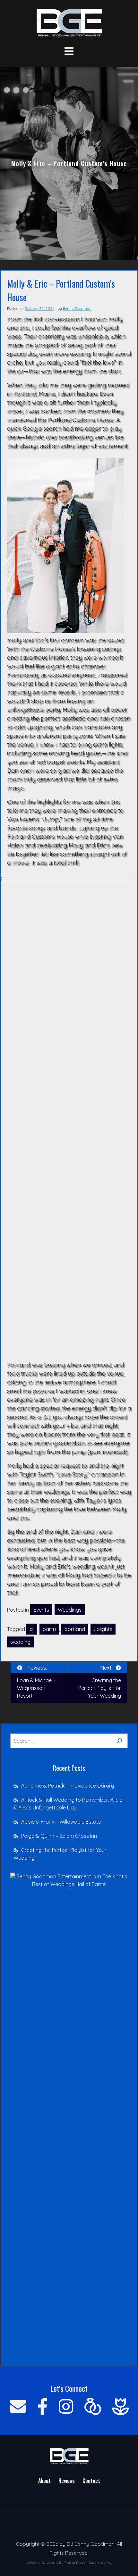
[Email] (18, 2406)
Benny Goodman (77, 308)
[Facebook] (43, 2406)
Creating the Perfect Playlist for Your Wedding (60, 1854)
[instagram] (66, 2406)
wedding (20, 1642)
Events (41, 1610)
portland (75, 1629)
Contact (91, 2481)
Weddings (70, 1610)
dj (32, 1629)
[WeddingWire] (120, 2406)
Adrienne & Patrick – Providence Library (68, 1786)
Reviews (67, 2481)
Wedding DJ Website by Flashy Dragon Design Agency (69, 2563)
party (49, 1629)
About (44, 2481)
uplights (103, 1629)
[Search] (119, 1741)
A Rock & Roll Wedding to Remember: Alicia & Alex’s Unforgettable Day (68, 1804)
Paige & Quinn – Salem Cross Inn (59, 1836)
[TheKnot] (93, 2406)
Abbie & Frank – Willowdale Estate (61, 1822)
